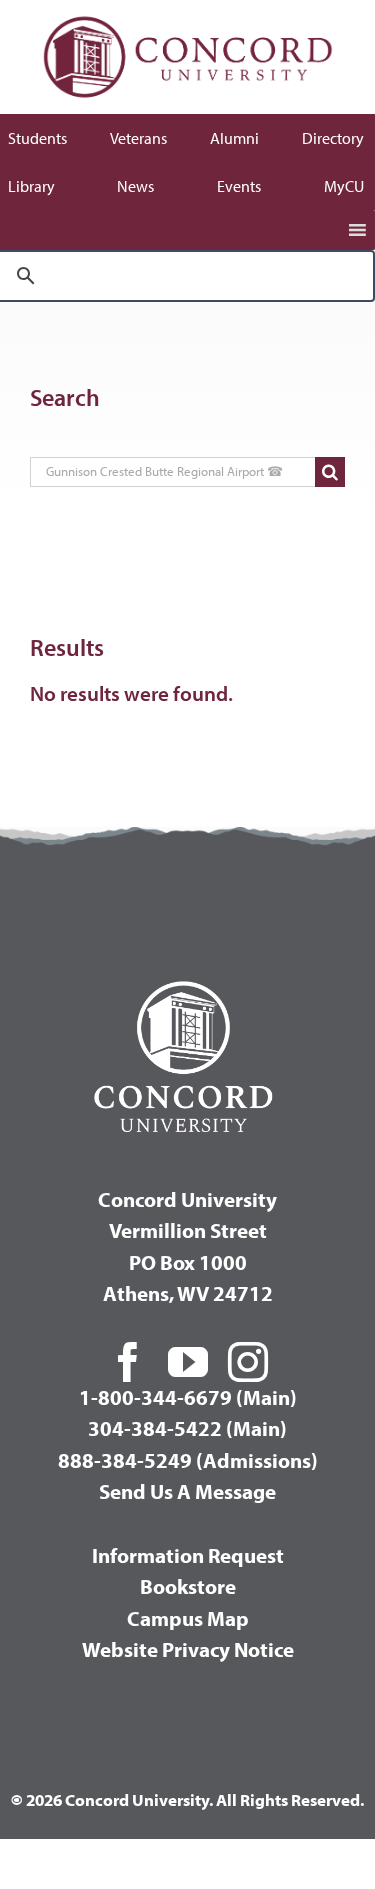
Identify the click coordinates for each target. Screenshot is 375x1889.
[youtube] (188, 1362)
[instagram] (248, 1362)
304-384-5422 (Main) (187, 1428)
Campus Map (188, 1618)
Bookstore (188, 1586)
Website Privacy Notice (188, 1649)
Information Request (188, 1555)
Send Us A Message (187, 1491)
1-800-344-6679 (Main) (188, 1397)
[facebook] (128, 1362)
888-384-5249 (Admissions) (188, 1460)
